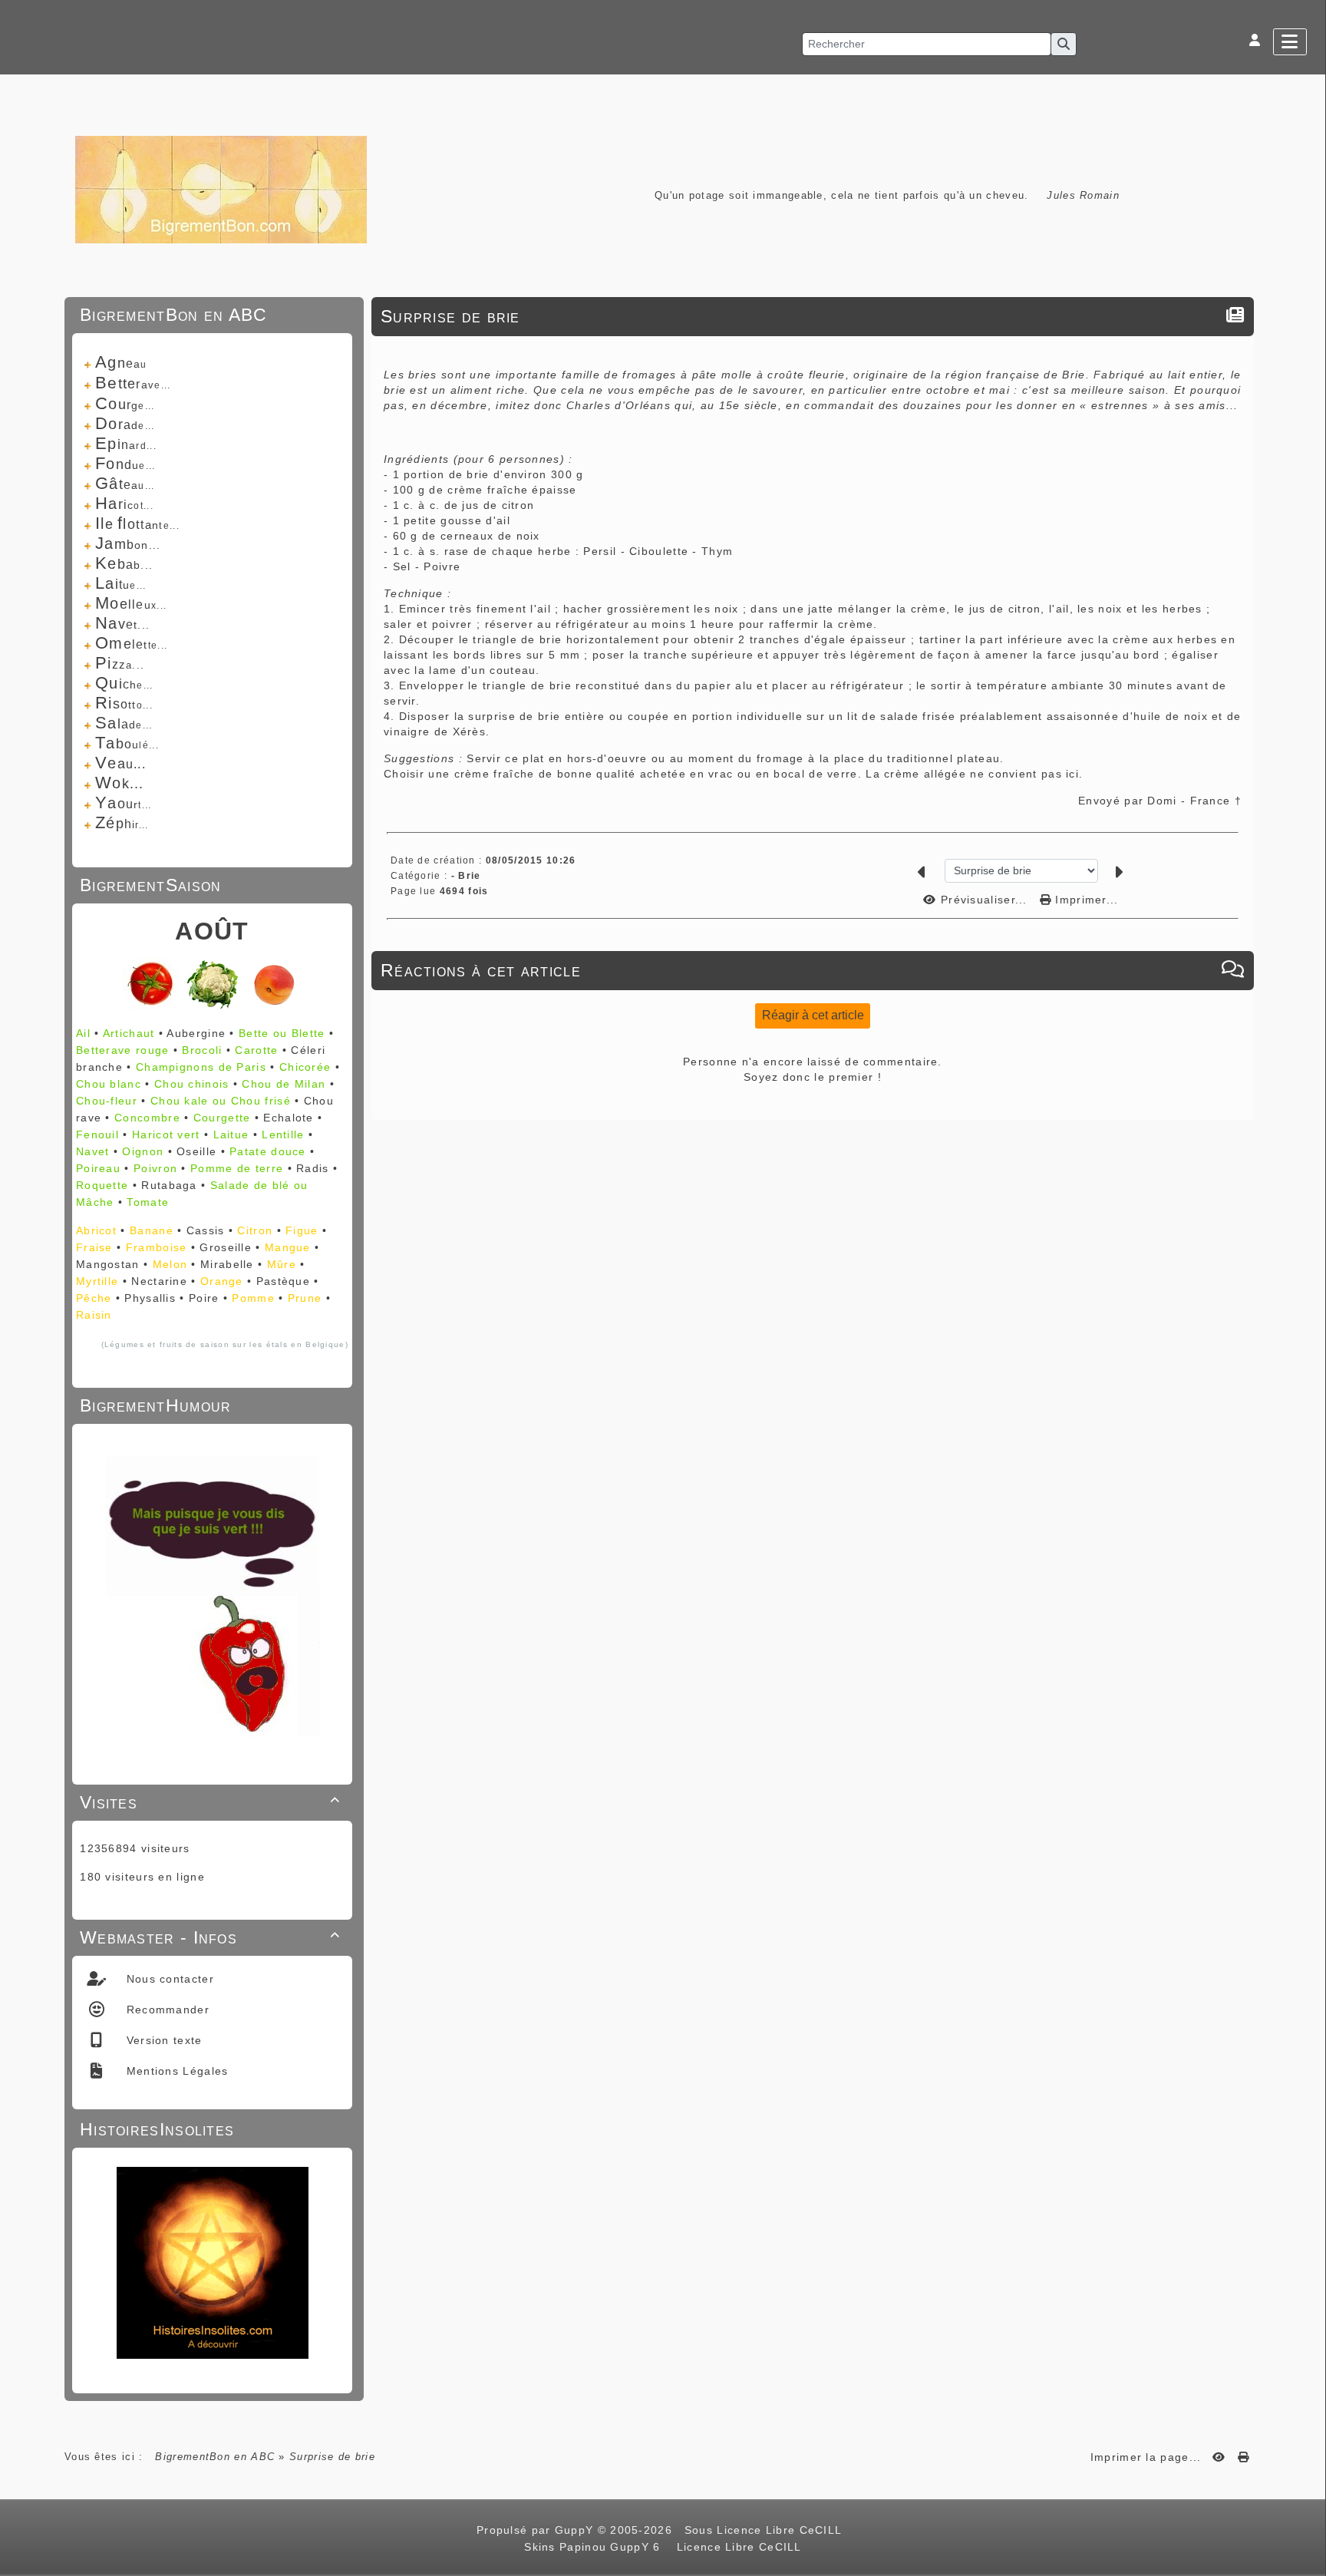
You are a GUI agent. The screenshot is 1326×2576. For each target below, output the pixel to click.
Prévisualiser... (984, 900)
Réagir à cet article (813, 1015)
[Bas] (1307, 1072)
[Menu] (1290, 42)
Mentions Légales (175, 2071)
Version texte (162, 2040)
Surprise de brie (450, 316)
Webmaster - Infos (210, 1937)
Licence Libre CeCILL (737, 2547)
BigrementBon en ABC (215, 2457)
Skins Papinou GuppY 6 (596, 2547)
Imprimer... (1085, 900)
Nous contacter (168, 1979)
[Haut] (1307, 1034)
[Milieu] (1307, 1053)
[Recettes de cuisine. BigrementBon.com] (221, 188)
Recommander (166, 2010)
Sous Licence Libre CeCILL (765, 2530)
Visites (210, 1802)
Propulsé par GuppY (537, 2530)
